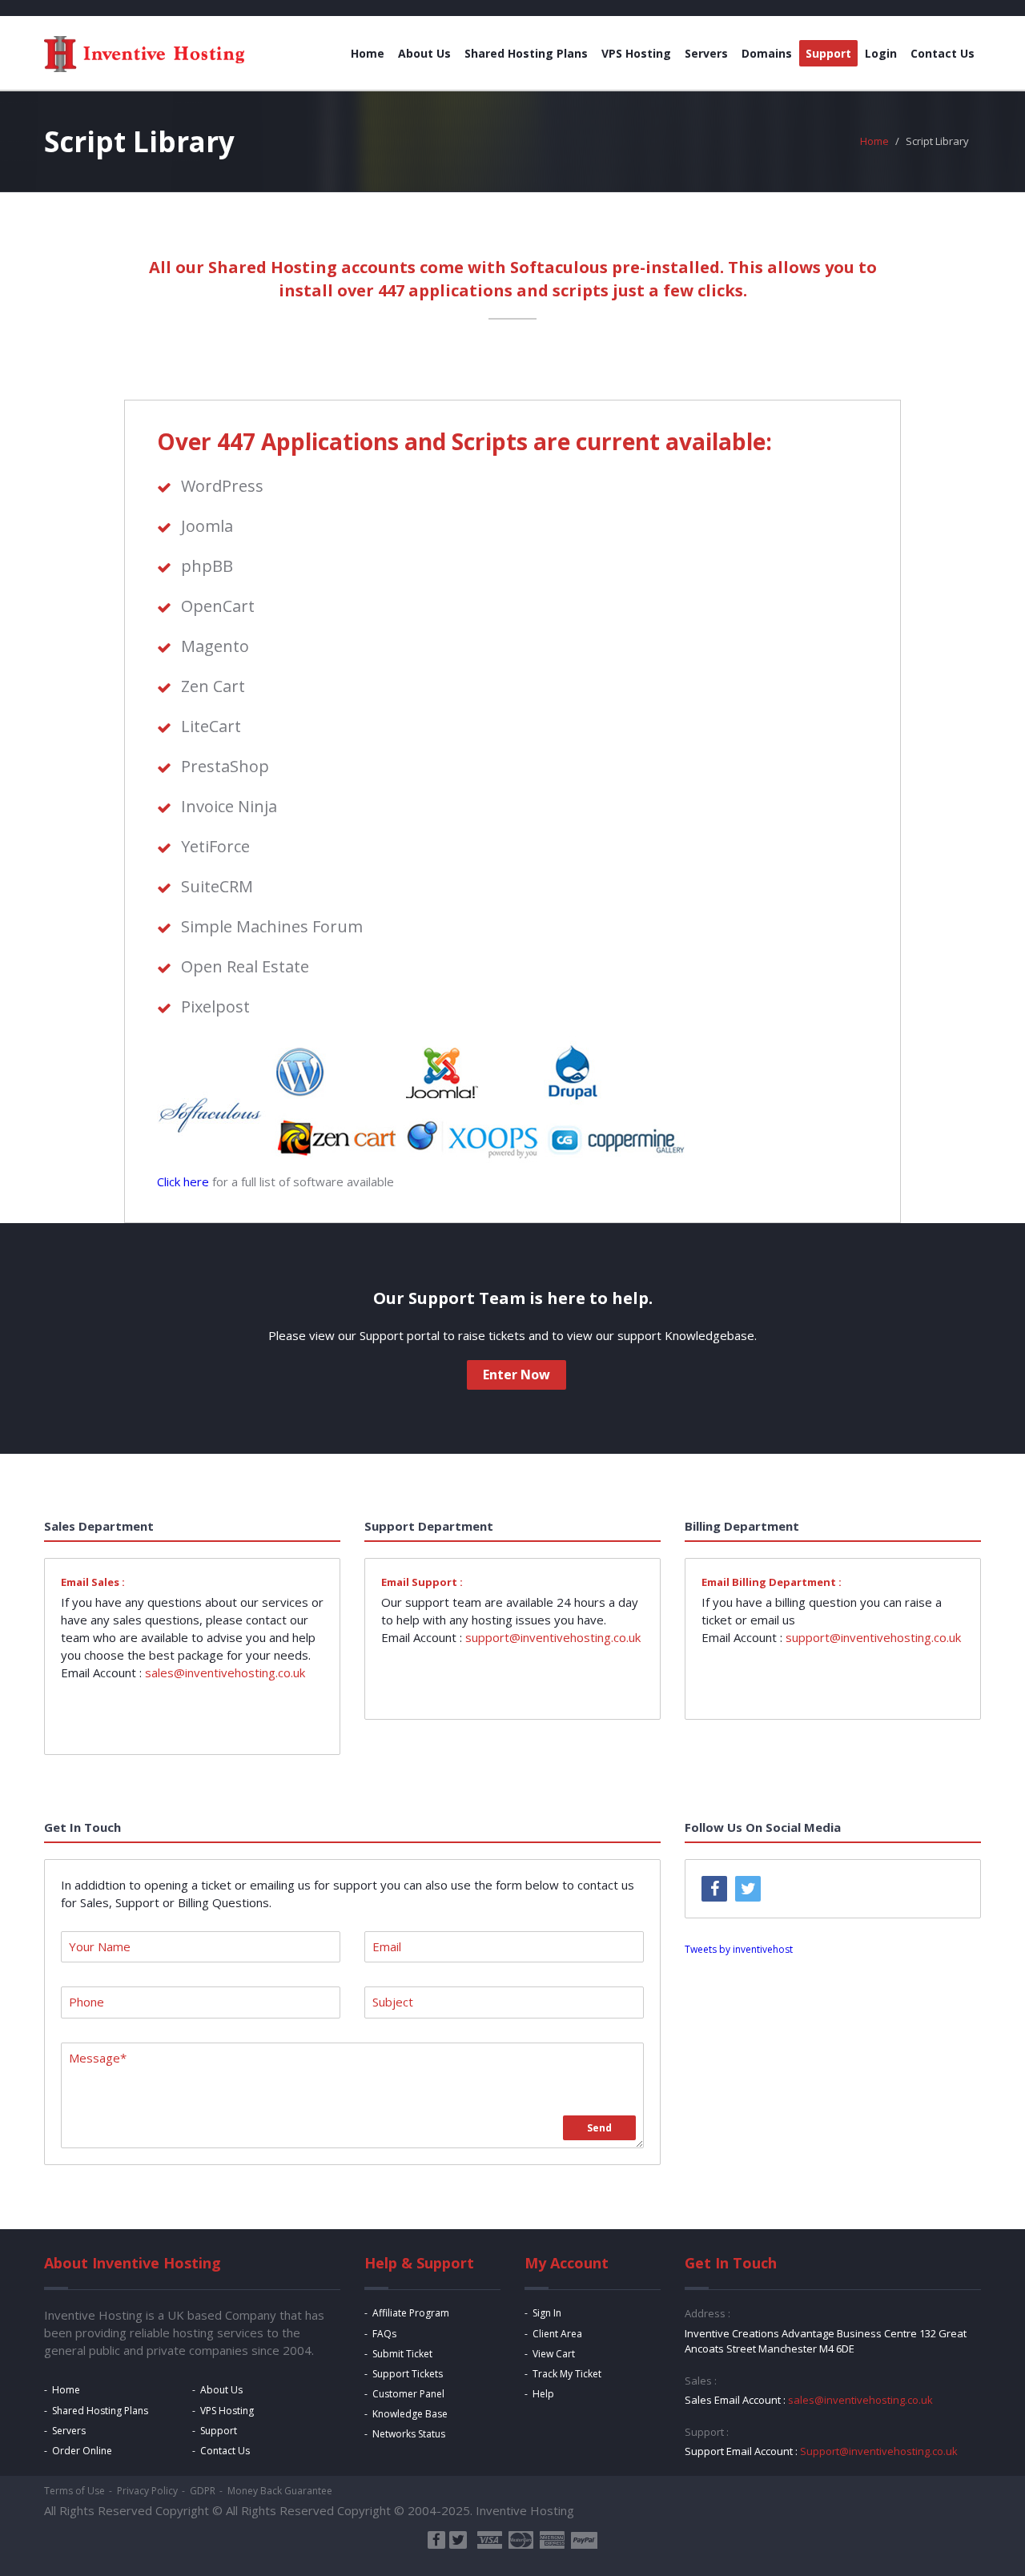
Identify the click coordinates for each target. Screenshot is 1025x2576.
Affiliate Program (411, 2313)
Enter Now (517, 1375)
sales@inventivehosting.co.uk (225, 1672)
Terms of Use (74, 2491)
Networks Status (409, 2434)
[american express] (552, 2540)
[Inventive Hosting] (144, 54)
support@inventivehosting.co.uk (553, 1637)
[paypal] (584, 2540)
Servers (706, 53)
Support (828, 53)
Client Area (557, 2334)
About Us (424, 53)
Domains (767, 53)
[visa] (490, 2540)
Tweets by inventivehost (739, 1949)
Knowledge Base (410, 2414)
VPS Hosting (636, 53)
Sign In (547, 2313)
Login (881, 53)
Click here (183, 1181)
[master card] (521, 2540)
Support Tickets (408, 2374)
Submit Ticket (402, 2354)
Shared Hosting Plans (526, 53)
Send (599, 2128)
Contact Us (943, 53)
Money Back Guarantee (280, 2491)
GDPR (203, 2491)
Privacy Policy (147, 2491)
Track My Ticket (567, 2374)
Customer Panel (408, 2394)
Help (543, 2394)
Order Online (82, 2451)
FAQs (384, 2334)
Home (368, 53)
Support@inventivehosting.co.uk (879, 2451)
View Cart (554, 2354)
